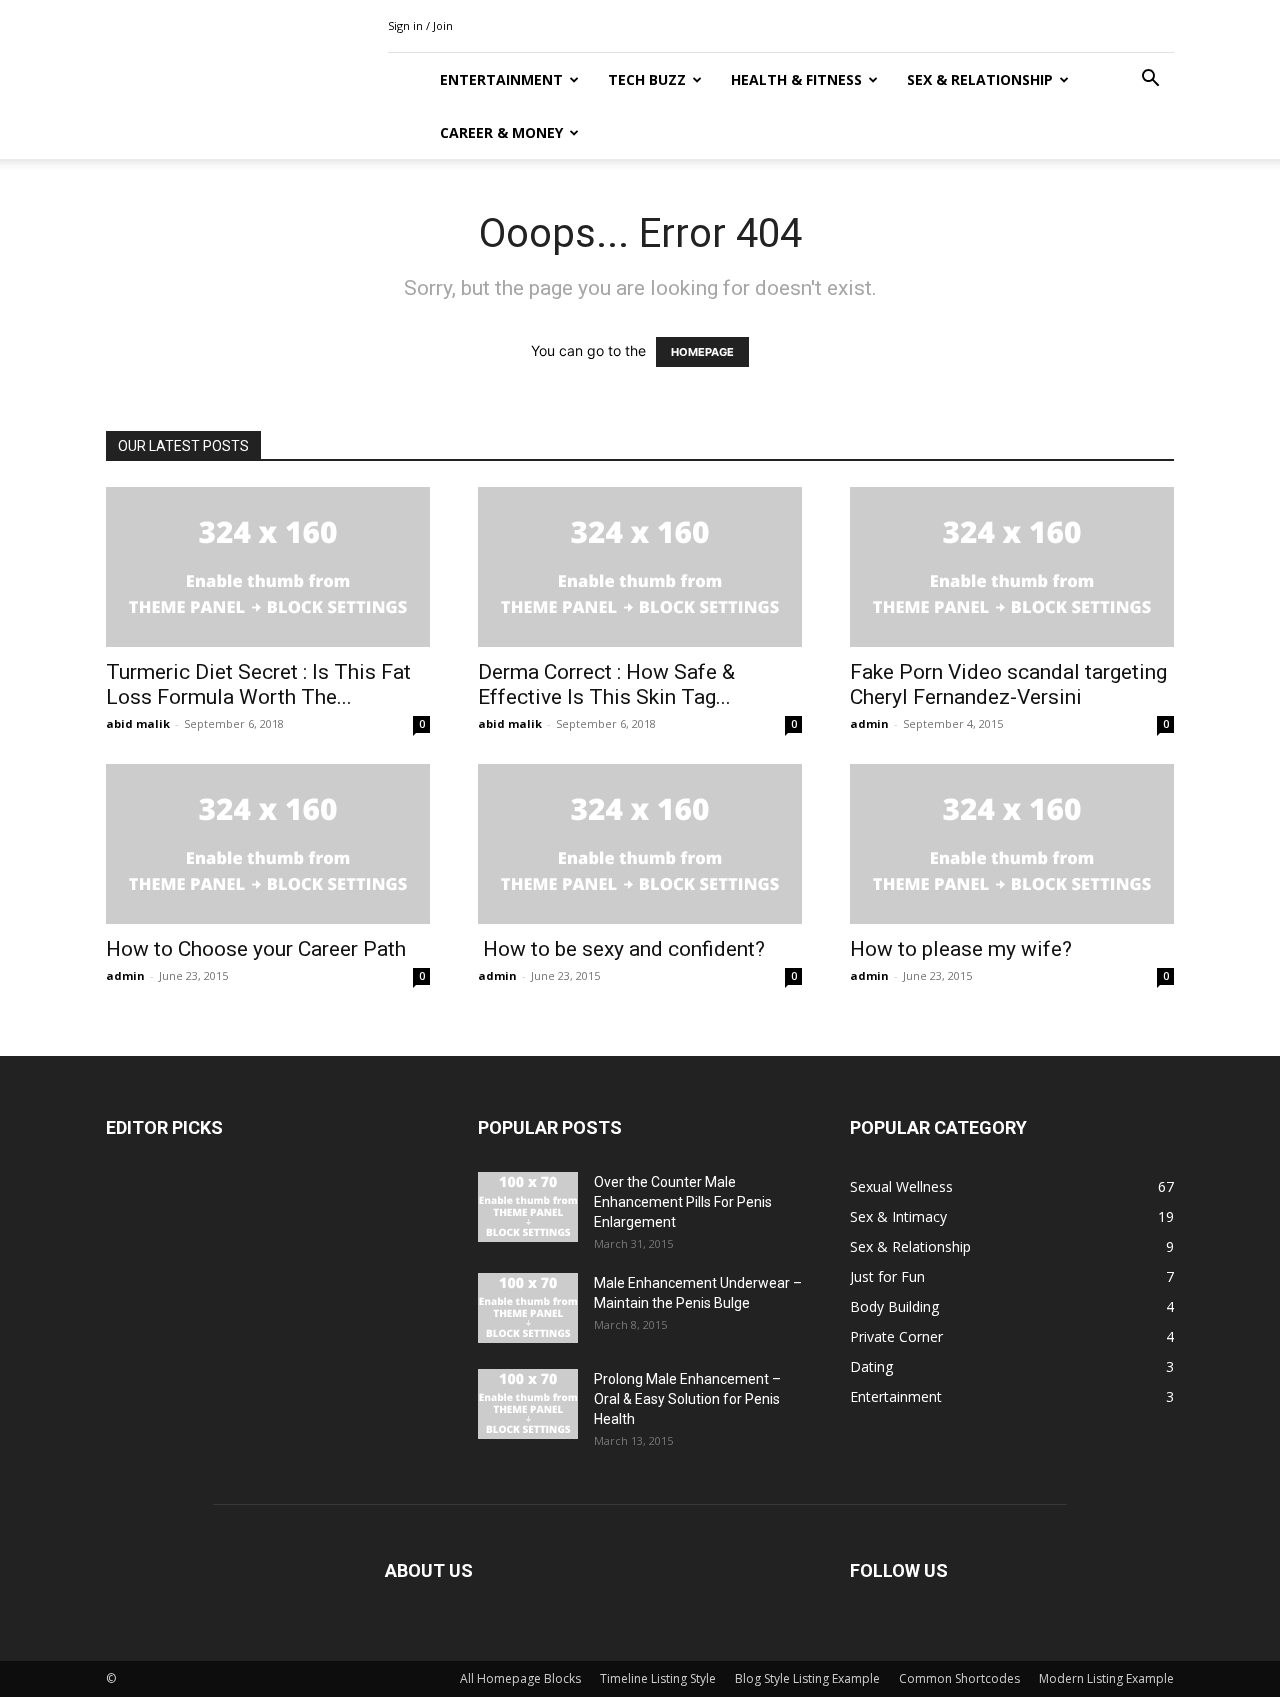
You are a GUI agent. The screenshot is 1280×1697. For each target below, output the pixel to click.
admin (869, 723)
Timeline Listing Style (658, 1678)
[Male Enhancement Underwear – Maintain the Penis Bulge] (528, 1308)
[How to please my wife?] (1012, 844)
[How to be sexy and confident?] (640, 844)
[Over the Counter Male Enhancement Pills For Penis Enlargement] (528, 1207)
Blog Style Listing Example (807, 1678)
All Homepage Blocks (520, 1678)
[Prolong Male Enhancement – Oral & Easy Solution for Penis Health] (528, 1404)
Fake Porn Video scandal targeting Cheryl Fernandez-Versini (1008, 684)
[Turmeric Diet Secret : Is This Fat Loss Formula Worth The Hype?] (268, 567)
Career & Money (501, 132)
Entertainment (501, 79)
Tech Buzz (647, 79)
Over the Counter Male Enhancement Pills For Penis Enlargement (683, 1202)
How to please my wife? (961, 949)
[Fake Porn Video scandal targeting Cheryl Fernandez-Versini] (1012, 567)
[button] (1150, 80)
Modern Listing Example (1106, 1678)
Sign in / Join (420, 25)
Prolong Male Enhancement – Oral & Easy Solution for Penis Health (687, 1399)
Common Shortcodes (959, 1678)
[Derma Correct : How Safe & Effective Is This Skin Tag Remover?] (640, 567)
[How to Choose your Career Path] (268, 844)
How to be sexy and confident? (621, 949)
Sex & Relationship (980, 79)
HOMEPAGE (702, 352)
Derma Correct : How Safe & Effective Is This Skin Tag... (606, 684)
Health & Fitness (796, 79)
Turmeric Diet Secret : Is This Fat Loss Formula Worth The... (258, 684)
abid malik (138, 723)
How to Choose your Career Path (256, 949)
